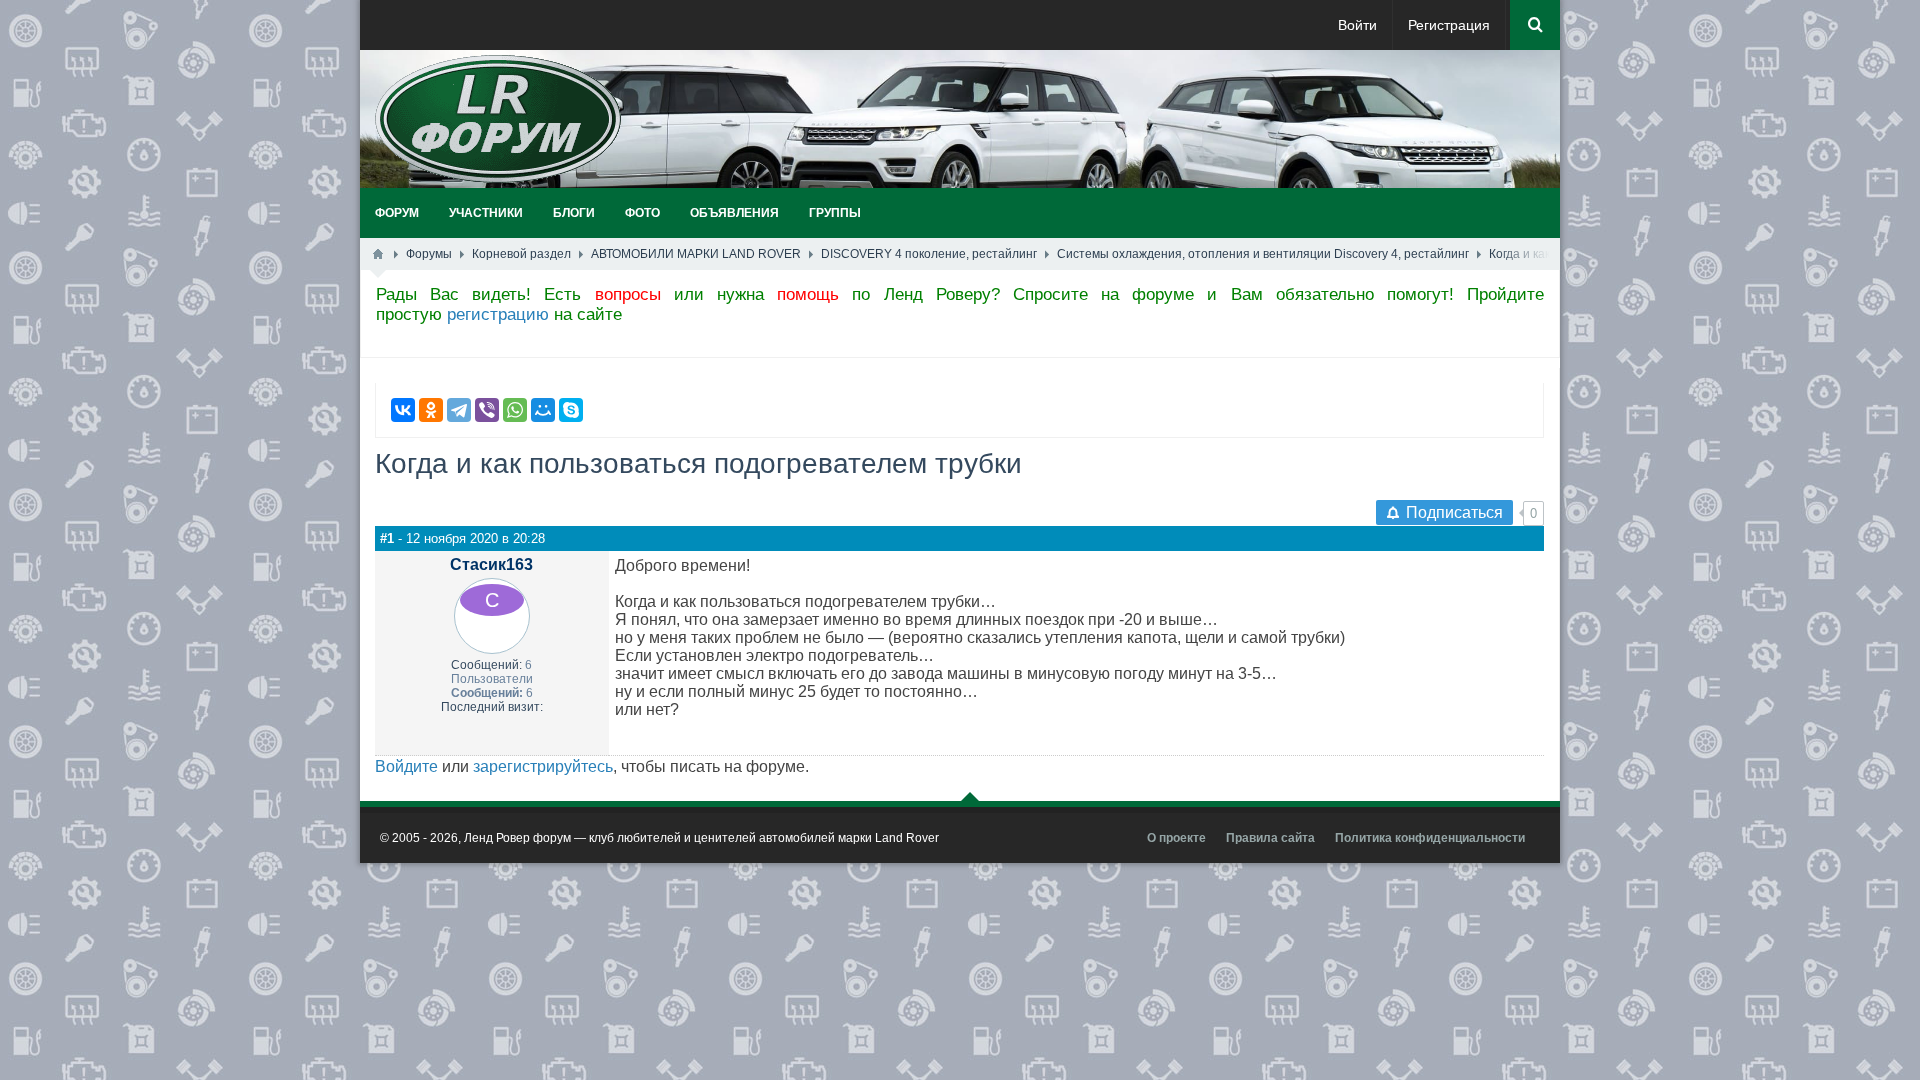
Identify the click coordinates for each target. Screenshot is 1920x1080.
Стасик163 (491, 564)
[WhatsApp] (515, 410)
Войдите (406, 766)
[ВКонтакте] (403, 410)
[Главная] (378, 254)
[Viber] (487, 410)
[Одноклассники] (431, 410)
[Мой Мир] (543, 410)
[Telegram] (459, 410)
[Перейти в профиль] (492, 600)
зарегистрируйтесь (543, 766)
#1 (387, 538)
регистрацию (498, 314)
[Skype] (571, 410)
